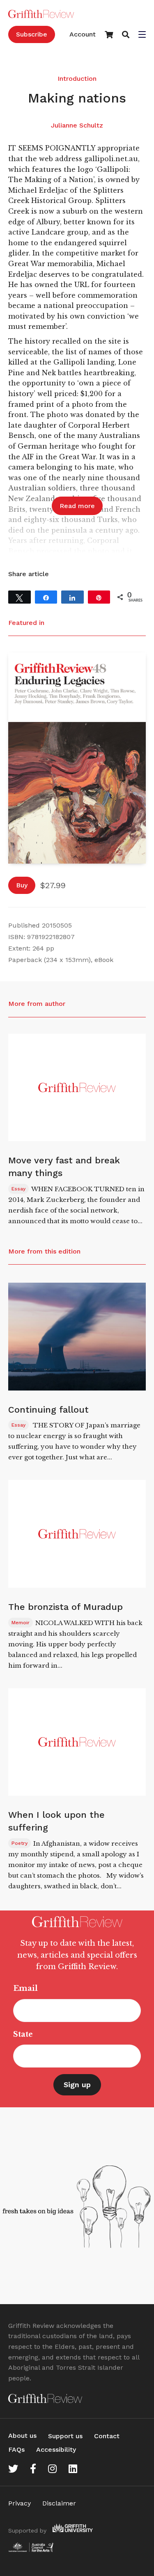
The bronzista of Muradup (66, 1607)
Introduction (77, 79)
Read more (77, 506)
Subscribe (32, 34)
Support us (65, 2436)
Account (83, 34)
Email (25, 1988)
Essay (18, 1189)
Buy (22, 885)
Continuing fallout (48, 1410)
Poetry (20, 1843)
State (23, 2034)
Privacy (20, 2503)
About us (22, 2436)
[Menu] (142, 35)
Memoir (21, 1623)
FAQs (16, 2449)
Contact (107, 2436)
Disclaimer (59, 2503)
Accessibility (56, 2449)
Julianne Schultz (77, 125)
